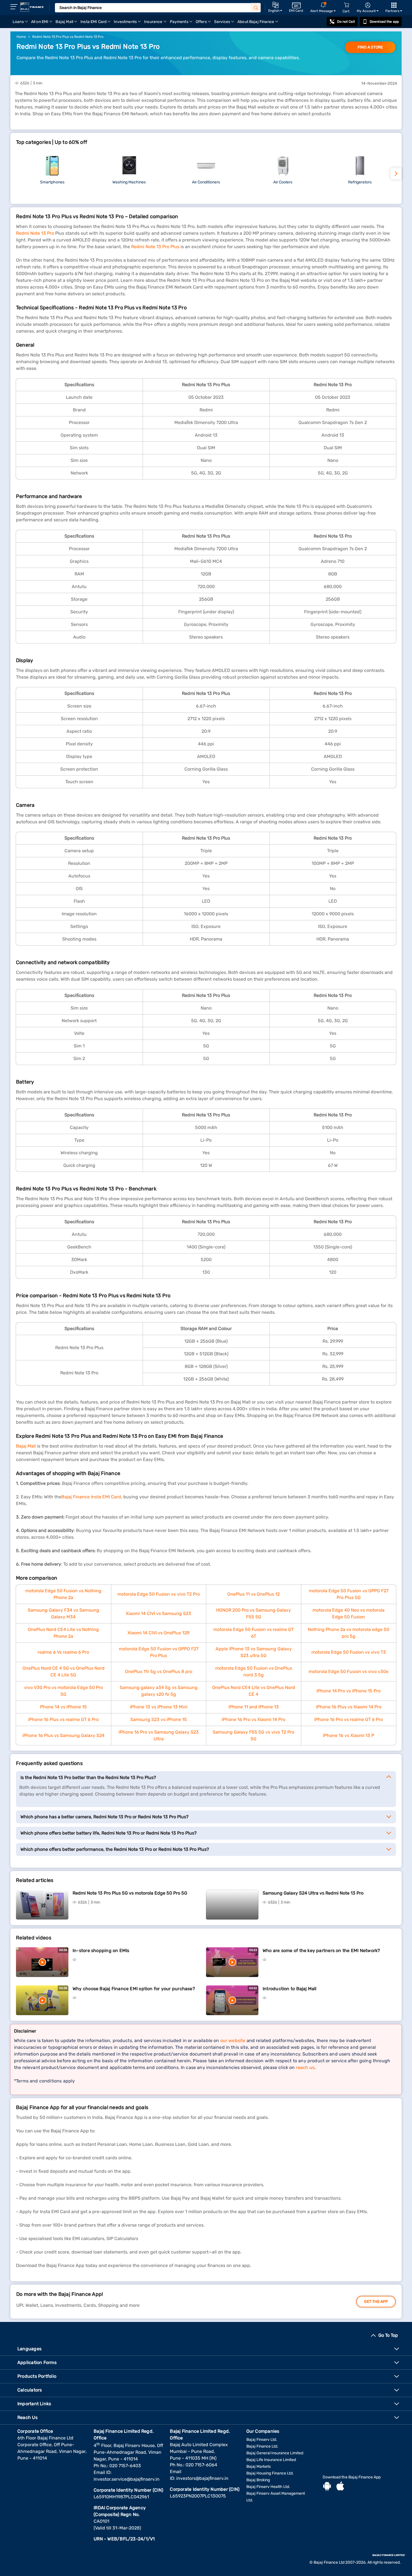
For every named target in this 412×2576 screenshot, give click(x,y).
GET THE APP (376, 2302)
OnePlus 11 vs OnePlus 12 (254, 1594)
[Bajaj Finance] (32, 7)
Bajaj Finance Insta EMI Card (91, 1497)
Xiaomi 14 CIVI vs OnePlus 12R (158, 1633)
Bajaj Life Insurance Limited (271, 2460)
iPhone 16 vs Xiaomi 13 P (349, 1735)
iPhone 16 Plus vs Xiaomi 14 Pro (349, 1707)
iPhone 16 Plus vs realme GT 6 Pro (63, 1719)
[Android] (327, 2487)
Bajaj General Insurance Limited (275, 2453)
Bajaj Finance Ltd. (262, 2446)
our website (233, 2041)
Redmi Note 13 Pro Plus (155, 247)
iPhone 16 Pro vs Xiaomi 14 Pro (254, 1719)
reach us (305, 2067)
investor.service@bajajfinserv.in (127, 2479)
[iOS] (340, 2487)
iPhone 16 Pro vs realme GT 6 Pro (349, 1719)
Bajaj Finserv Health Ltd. (268, 2487)
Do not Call (346, 22)
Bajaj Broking (258, 2480)
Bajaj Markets (259, 2466)
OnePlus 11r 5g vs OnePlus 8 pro (159, 1671)
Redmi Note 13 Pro (35, 233)
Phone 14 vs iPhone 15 (63, 1707)
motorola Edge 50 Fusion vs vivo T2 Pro (159, 1594)
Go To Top (388, 2335)
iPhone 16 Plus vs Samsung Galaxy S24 (63, 1735)
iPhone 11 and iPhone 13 (254, 1707)
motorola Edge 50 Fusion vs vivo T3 (349, 1652)
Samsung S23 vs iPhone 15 (159, 1719)
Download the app (384, 22)
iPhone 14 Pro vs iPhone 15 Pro (349, 1691)
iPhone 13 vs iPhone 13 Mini (159, 1707)
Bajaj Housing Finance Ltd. (270, 2473)
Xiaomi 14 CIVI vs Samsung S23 (158, 1613)
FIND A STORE (370, 47)
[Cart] (346, 5)
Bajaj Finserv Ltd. (262, 2440)
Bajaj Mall (26, 1446)
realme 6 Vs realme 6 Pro (63, 1652)
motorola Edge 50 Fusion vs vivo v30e (349, 1671)
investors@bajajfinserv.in (202, 2478)
